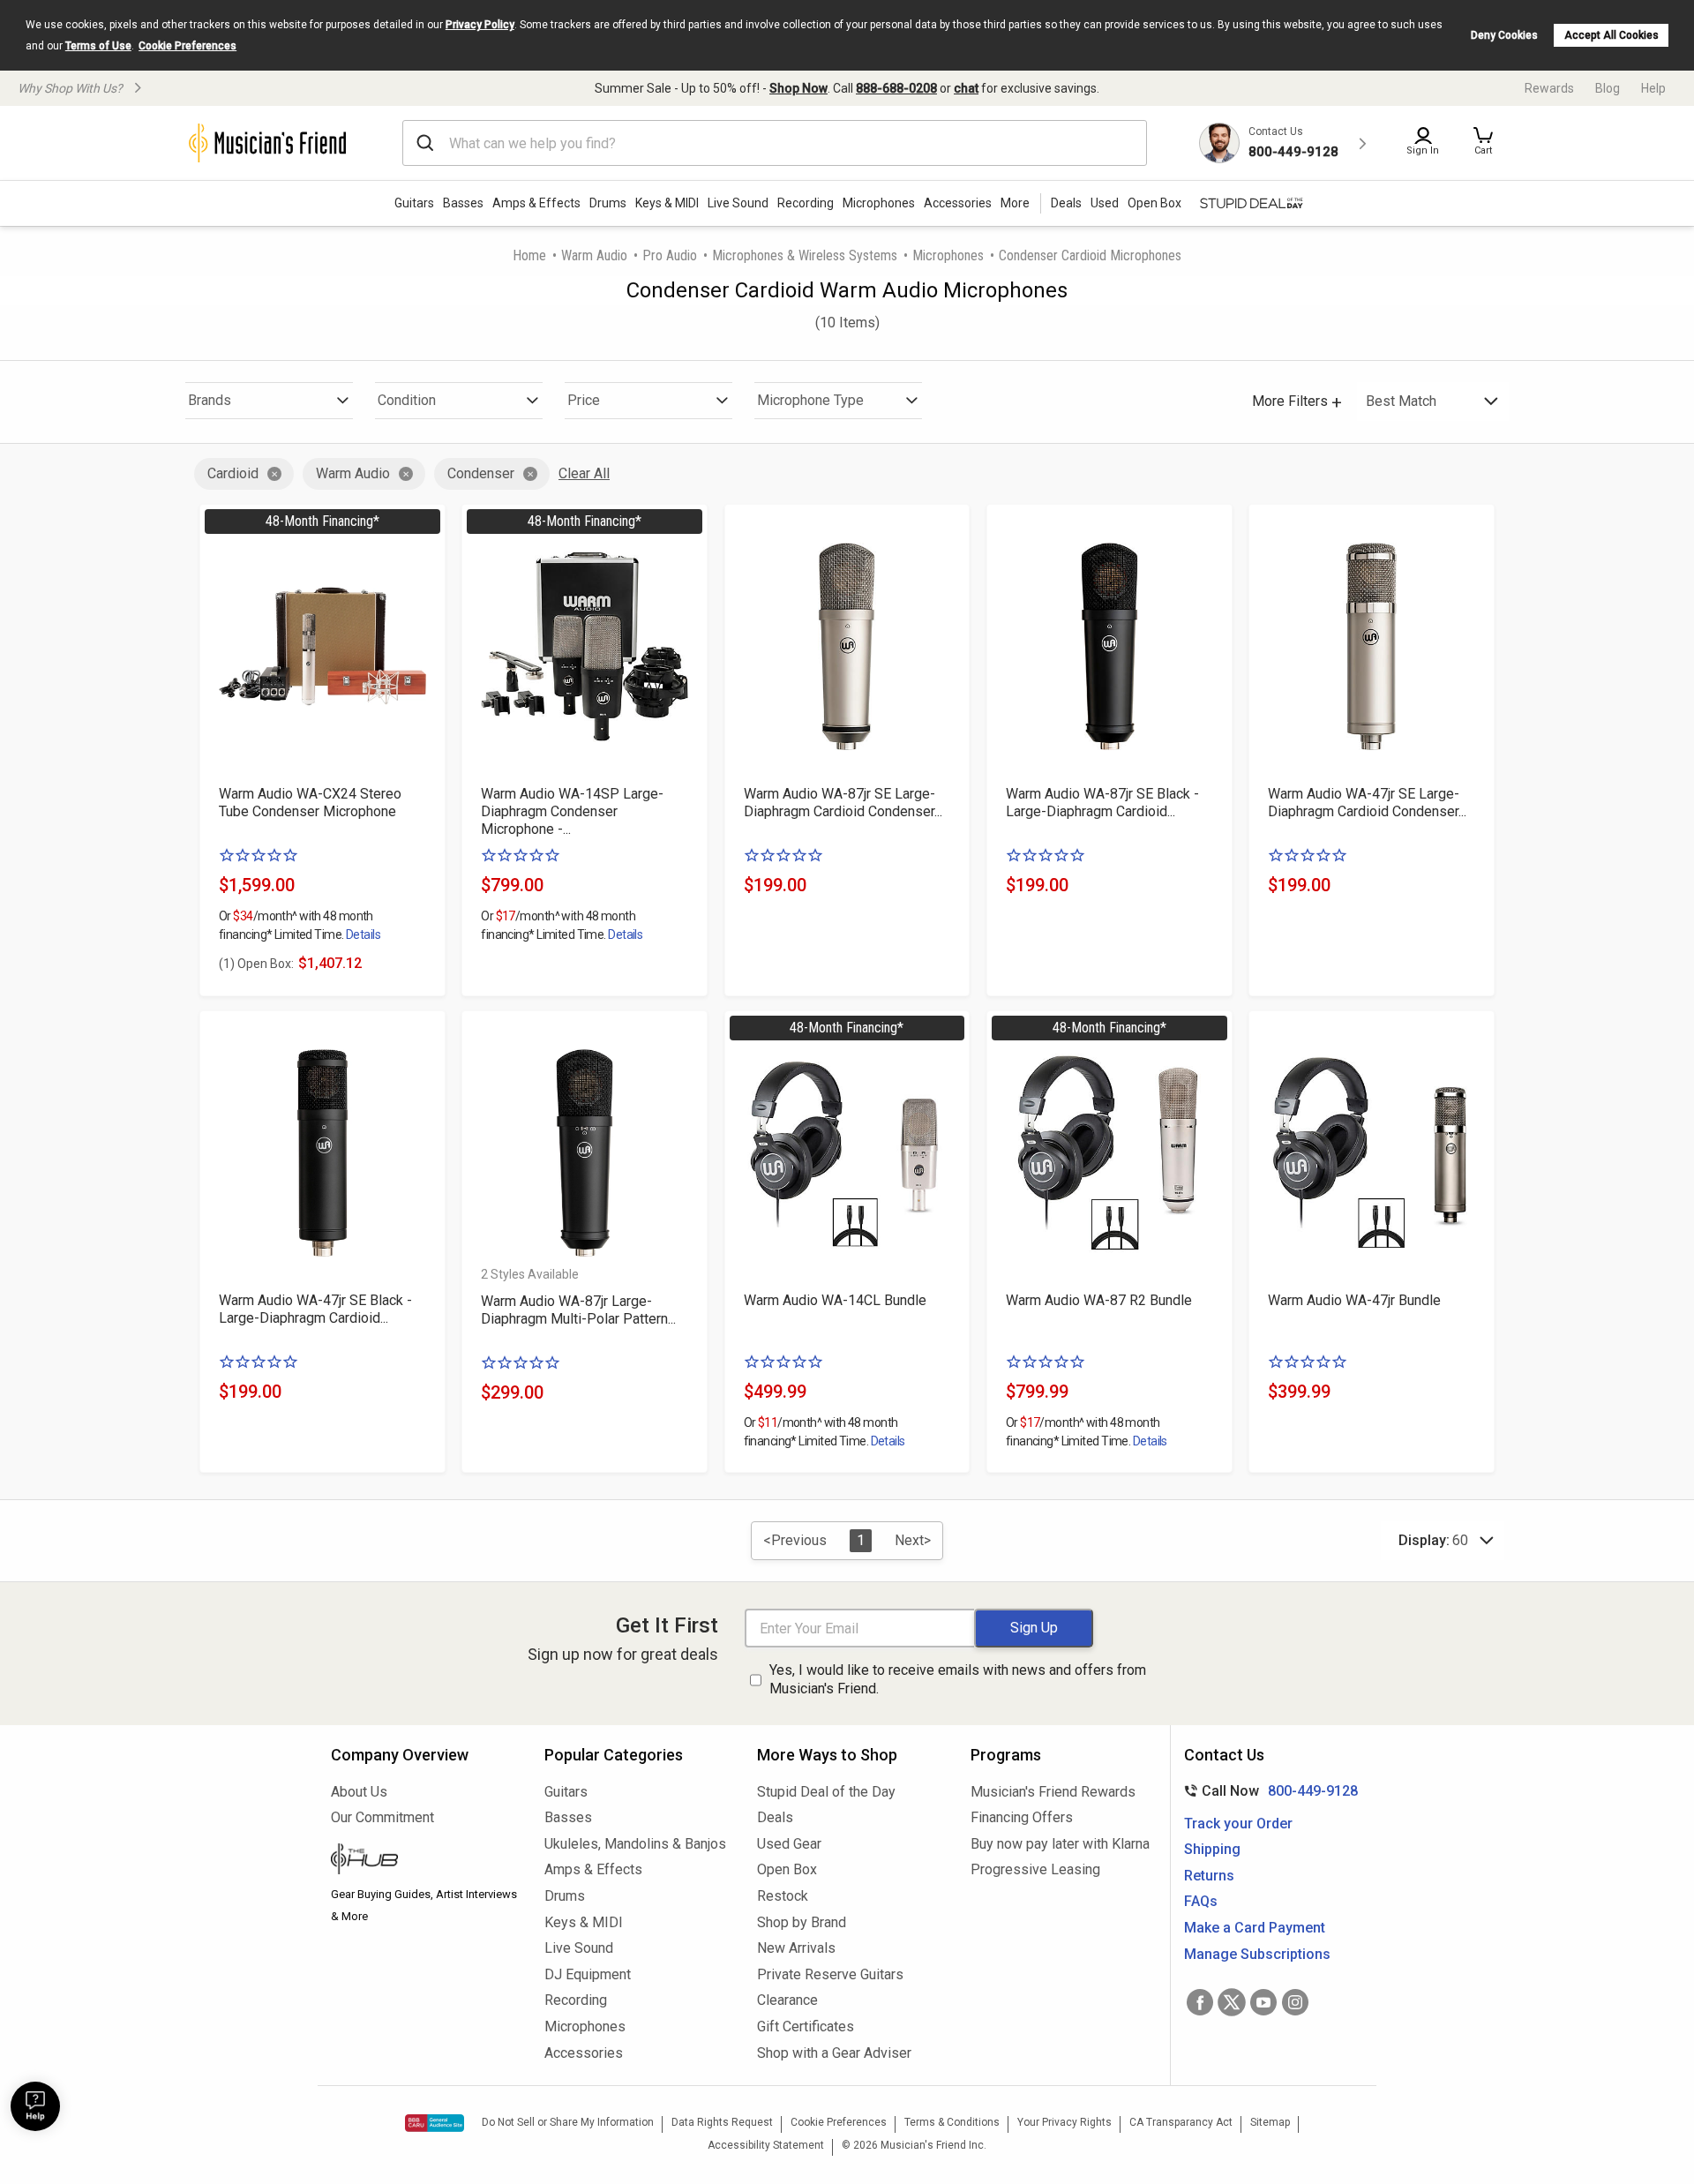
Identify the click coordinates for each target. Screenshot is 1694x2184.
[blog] (424, 1861)
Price (584, 400)
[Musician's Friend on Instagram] (1295, 2002)
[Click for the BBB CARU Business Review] (435, 2123)
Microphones (879, 203)
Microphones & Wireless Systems (805, 255)
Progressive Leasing (1035, 1869)
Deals (775, 1817)
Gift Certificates (806, 2026)
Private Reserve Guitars (830, 1974)
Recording (806, 203)
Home (529, 255)
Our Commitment (382, 1817)
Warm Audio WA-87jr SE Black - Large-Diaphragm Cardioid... (1102, 803)
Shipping (1212, 1849)
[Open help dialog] (35, 2106)
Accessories (958, 203)
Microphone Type (810, 400)
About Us (359, 1792)
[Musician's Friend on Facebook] (1200, 2002)
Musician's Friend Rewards (1053, 1792)
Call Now (1267, 1791)
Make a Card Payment (1255, 1928)
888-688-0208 (896, 88)
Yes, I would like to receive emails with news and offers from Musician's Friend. (958, 1679)
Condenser (481, 473)
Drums (608, 203)
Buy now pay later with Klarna (1060, 1844)
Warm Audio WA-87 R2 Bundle (1099, 1300)
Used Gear (789, 1844)
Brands (210, 400)
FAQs (1201, 1901)
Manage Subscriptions (1257, 1954)
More (1015, 203)
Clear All (584, 473)
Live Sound (738, 203)
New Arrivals (796, 1948)
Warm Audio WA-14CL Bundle (835, 1300)
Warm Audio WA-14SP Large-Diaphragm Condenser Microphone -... (572, 811)
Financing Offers (1022, 1817)
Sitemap (1270, 2122)
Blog (1608, 88)
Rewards (1549, 88)
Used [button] (1105, 203)
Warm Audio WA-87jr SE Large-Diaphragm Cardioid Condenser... (843, 803)
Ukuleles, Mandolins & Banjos (635, 1844)
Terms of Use (98, 46)
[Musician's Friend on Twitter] (1232, 2002)
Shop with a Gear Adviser (834, 2053)
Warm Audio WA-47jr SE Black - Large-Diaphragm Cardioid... (315, 1309)
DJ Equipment (588, 1974)
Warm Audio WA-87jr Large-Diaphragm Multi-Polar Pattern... (578, 1310)
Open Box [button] (1154, 203)
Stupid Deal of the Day (826, 1792)
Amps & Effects (536, 203)
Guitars (414, 203)
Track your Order (1238, 1824)
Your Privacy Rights (1064, 2122)
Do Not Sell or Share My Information (568, 2122)
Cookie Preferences (187, 46)
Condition (407, 400)
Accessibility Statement (766, 2145)
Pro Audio (670, 255)
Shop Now (798, 88)
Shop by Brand (802, 1922)
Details (363, 934)
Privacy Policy (480, 25)
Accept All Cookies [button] (1612, 35)
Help (1653, 88)
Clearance (787, 2000)
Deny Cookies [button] (1504, 35)
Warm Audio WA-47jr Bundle (1354, 1300)
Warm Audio (594, 255)
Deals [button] (1066, 203)
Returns (1209, 1876)
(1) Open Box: (256, 964)
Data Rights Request (722, 2122)
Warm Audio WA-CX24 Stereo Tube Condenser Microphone (310, 803)
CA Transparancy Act (1181, 2122)
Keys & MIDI (667, 203)
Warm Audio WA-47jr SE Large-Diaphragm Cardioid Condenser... (1367, 803)
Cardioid (233, 473)
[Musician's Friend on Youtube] (1263, 2002)
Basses (463, 203)
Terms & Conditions (952, 2122)
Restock (783, 1896)
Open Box (787, 1869)
